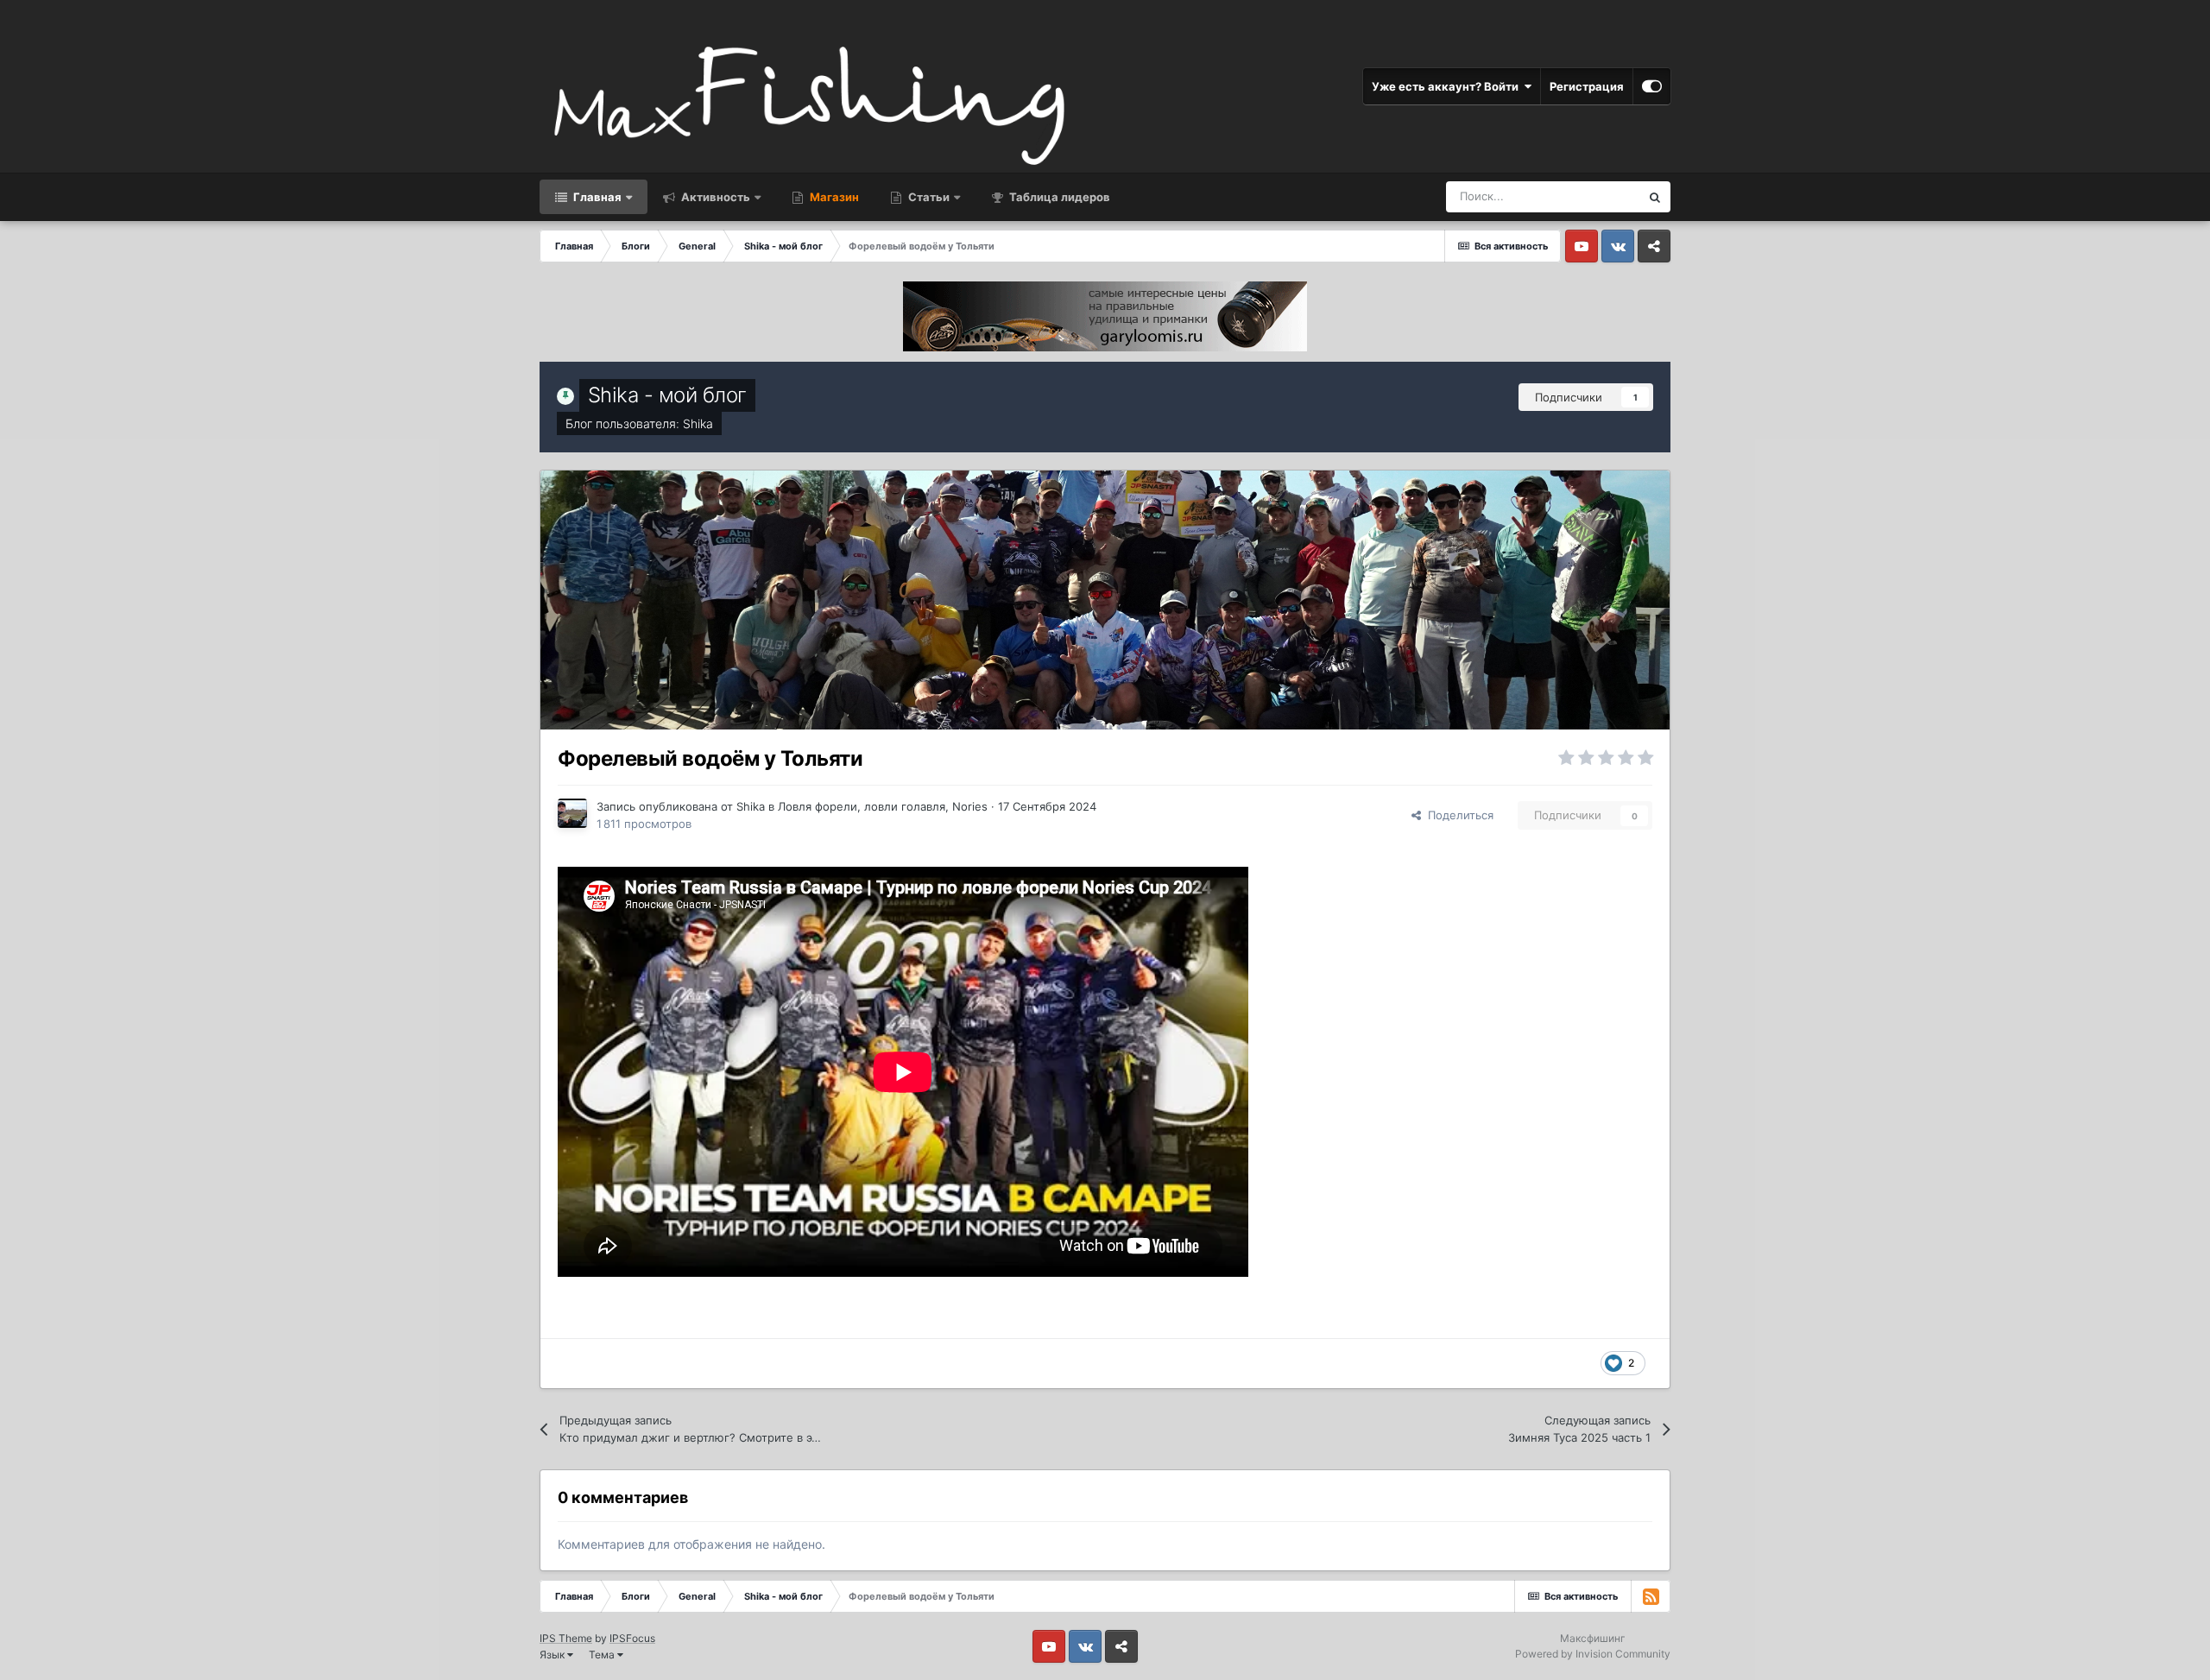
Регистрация (1587, 86)
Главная (596, 197)
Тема (603, 1655)
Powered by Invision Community (1593, 1654)
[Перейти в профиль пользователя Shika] (572, 813)
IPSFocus (632, 1638)
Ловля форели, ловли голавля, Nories (883, 806)
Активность (714, 197)
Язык (553, 1655)
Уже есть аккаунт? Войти (1448, 86)
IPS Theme (566, 1638)
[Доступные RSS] (1651, 1596)
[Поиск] (1655, 197)
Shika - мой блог (667, 395)
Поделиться (1457, 815)
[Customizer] (1652, 86)
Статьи (928, 197)
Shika (698, 423)
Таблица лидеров (1058, 197)
